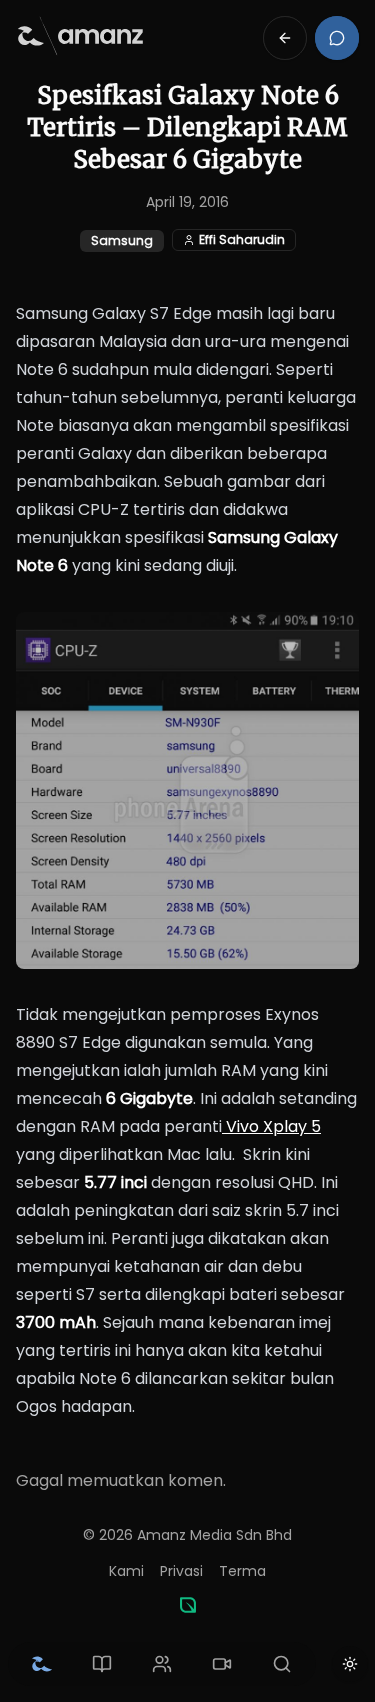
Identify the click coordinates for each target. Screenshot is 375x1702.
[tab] (42, 1664)
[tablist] (162, 1664)
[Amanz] (188, 1605)
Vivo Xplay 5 (271, 1126)
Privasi (181, 1571)
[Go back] (285, 38)
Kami (126, 1571)
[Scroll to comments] (337, 38)
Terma (242, 1571)
